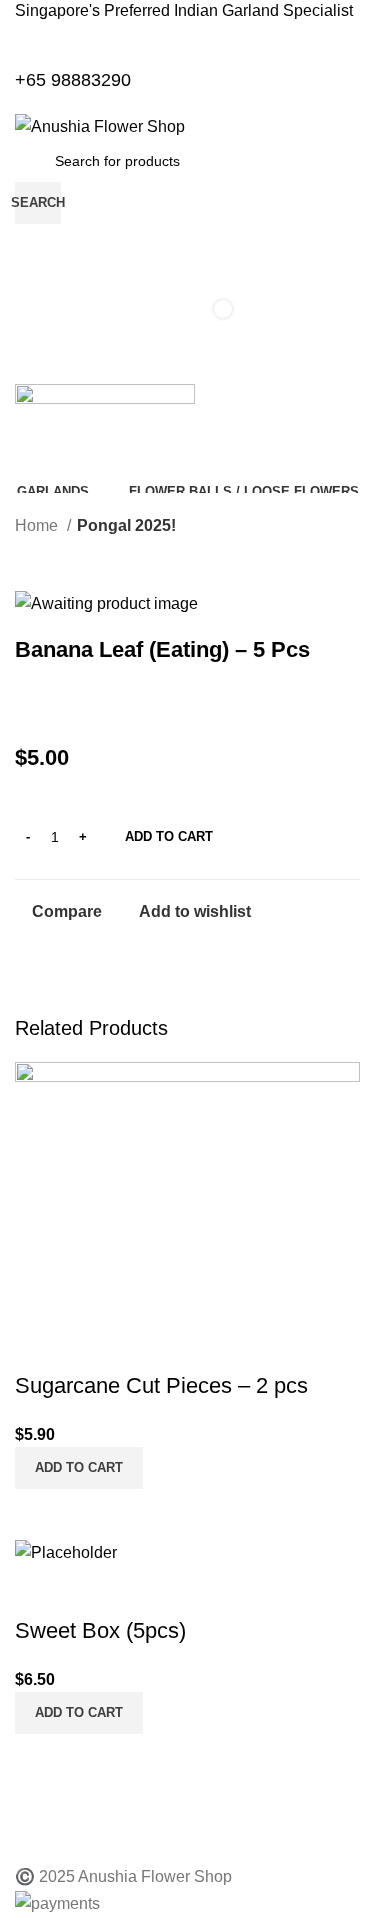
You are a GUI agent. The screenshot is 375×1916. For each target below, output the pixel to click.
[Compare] (40, 1514)
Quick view (94, 1514)
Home (38, 525)
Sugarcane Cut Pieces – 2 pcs (161, 1385)
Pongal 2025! (126, 525)
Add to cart (169, 836)
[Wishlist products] (187, 244)
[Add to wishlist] (40, 1346)
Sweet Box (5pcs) (100, 1630)
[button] (79, 1468)
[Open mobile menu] (187, 364)
